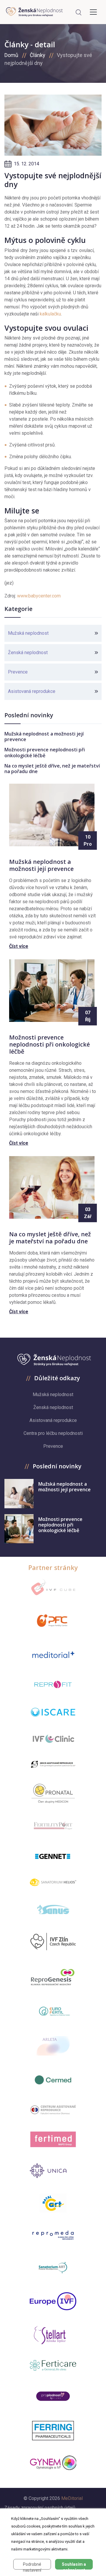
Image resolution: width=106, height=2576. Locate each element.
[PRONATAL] (53, 1794)
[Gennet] (53, 1855)
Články (38, 55)
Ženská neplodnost (28, 653)
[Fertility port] (53, 1826)
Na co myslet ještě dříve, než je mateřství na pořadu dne (52, 769)
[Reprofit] (53, 1685)
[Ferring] (53, 2431)
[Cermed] (53, 2080)
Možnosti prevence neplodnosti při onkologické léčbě (45, 752)
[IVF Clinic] (53, 1739)
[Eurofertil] (53, 2011)
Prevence (18, 672)
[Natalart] (53, 2203)
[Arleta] (53, 2046)
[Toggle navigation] (93, 12)
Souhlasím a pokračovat (74, 2566)
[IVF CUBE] (53, 1587)
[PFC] (53, 1621)
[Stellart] (53, 2335)
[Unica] (53, 2171)
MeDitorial (72, 2498)
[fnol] (53, 2110)
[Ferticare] (53, 2366)
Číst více (19, 946)
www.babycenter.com (39, 596)
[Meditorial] (53, 1654)
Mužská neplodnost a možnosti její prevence (44, 737)
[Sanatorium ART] (53, 2267)
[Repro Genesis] (53, 1976)
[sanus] (53, 1909)
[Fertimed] (53, 2139)
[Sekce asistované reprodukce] (53, 1764)
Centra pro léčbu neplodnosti (53, 1433)
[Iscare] (53, 1712)
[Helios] (53, 1882)
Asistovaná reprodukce (32, 691)
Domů (11, 55)
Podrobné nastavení (32, 2566)
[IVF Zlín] (53, 1942)
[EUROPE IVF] (53, 2301)
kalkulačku (50, 314)
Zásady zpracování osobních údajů (40, 2508)
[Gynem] (53, 2463)
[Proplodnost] (53, 2396)
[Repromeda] (53, 2235)
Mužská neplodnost (28, 633)
